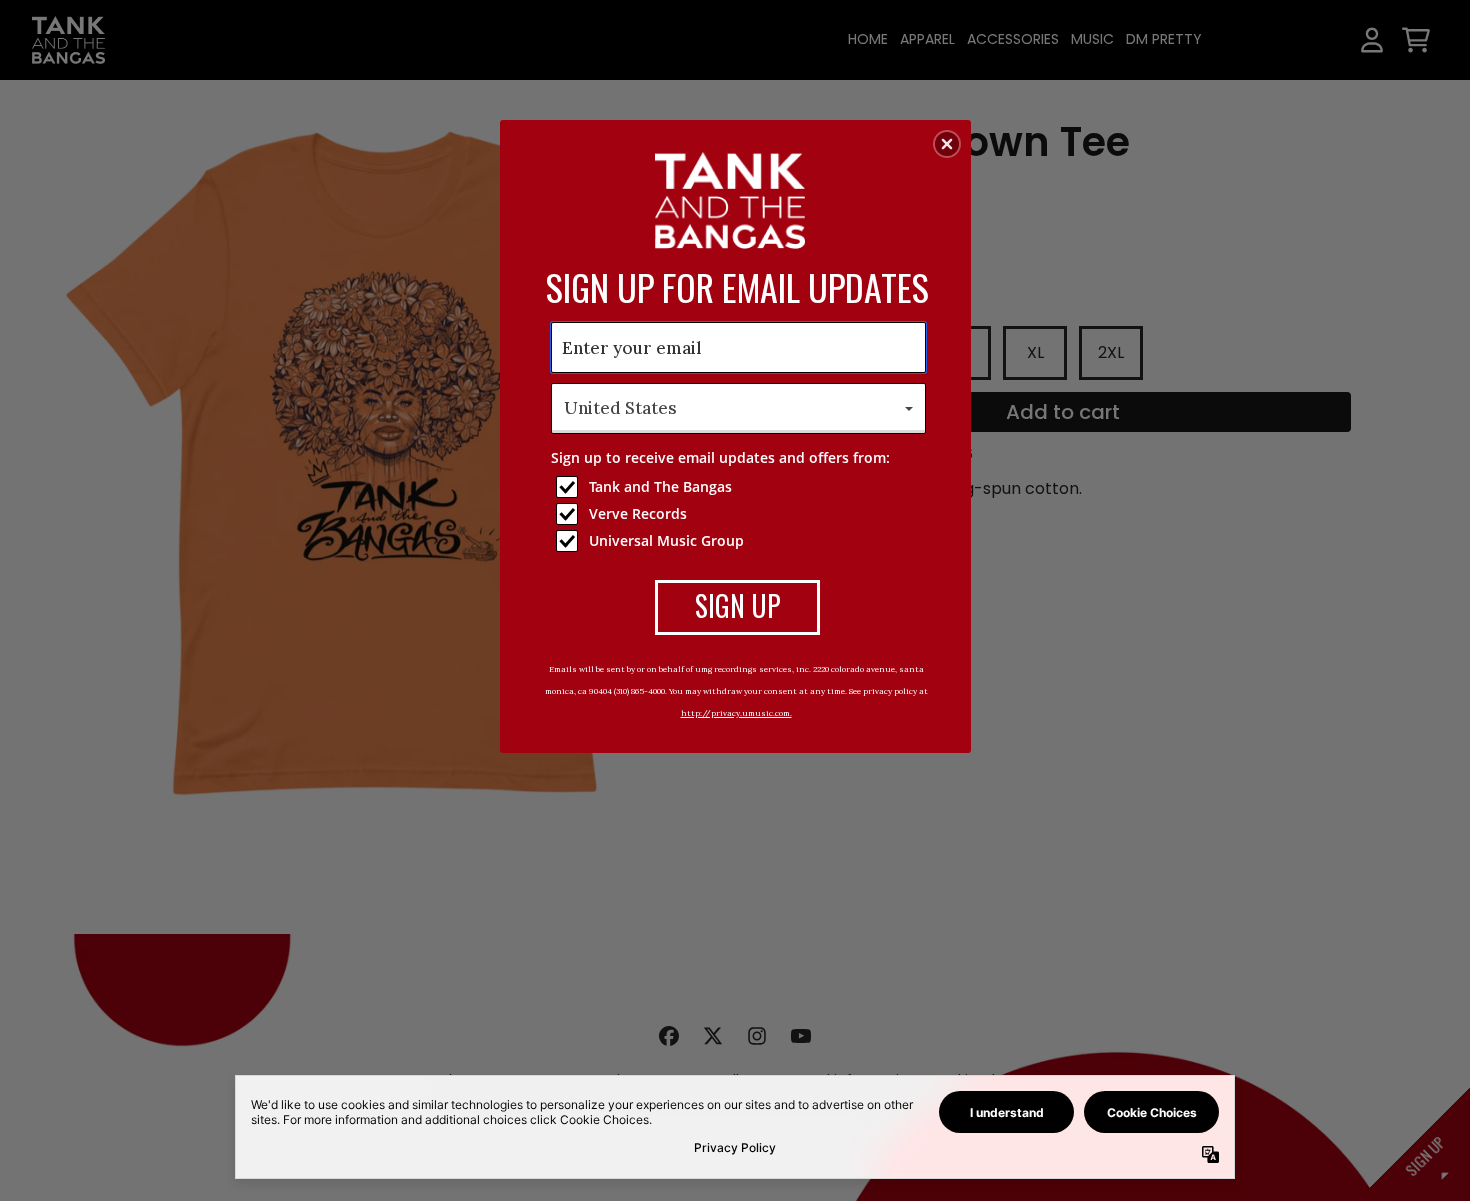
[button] (947, 144)
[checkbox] (741, 487)
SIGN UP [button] (738, 605)
